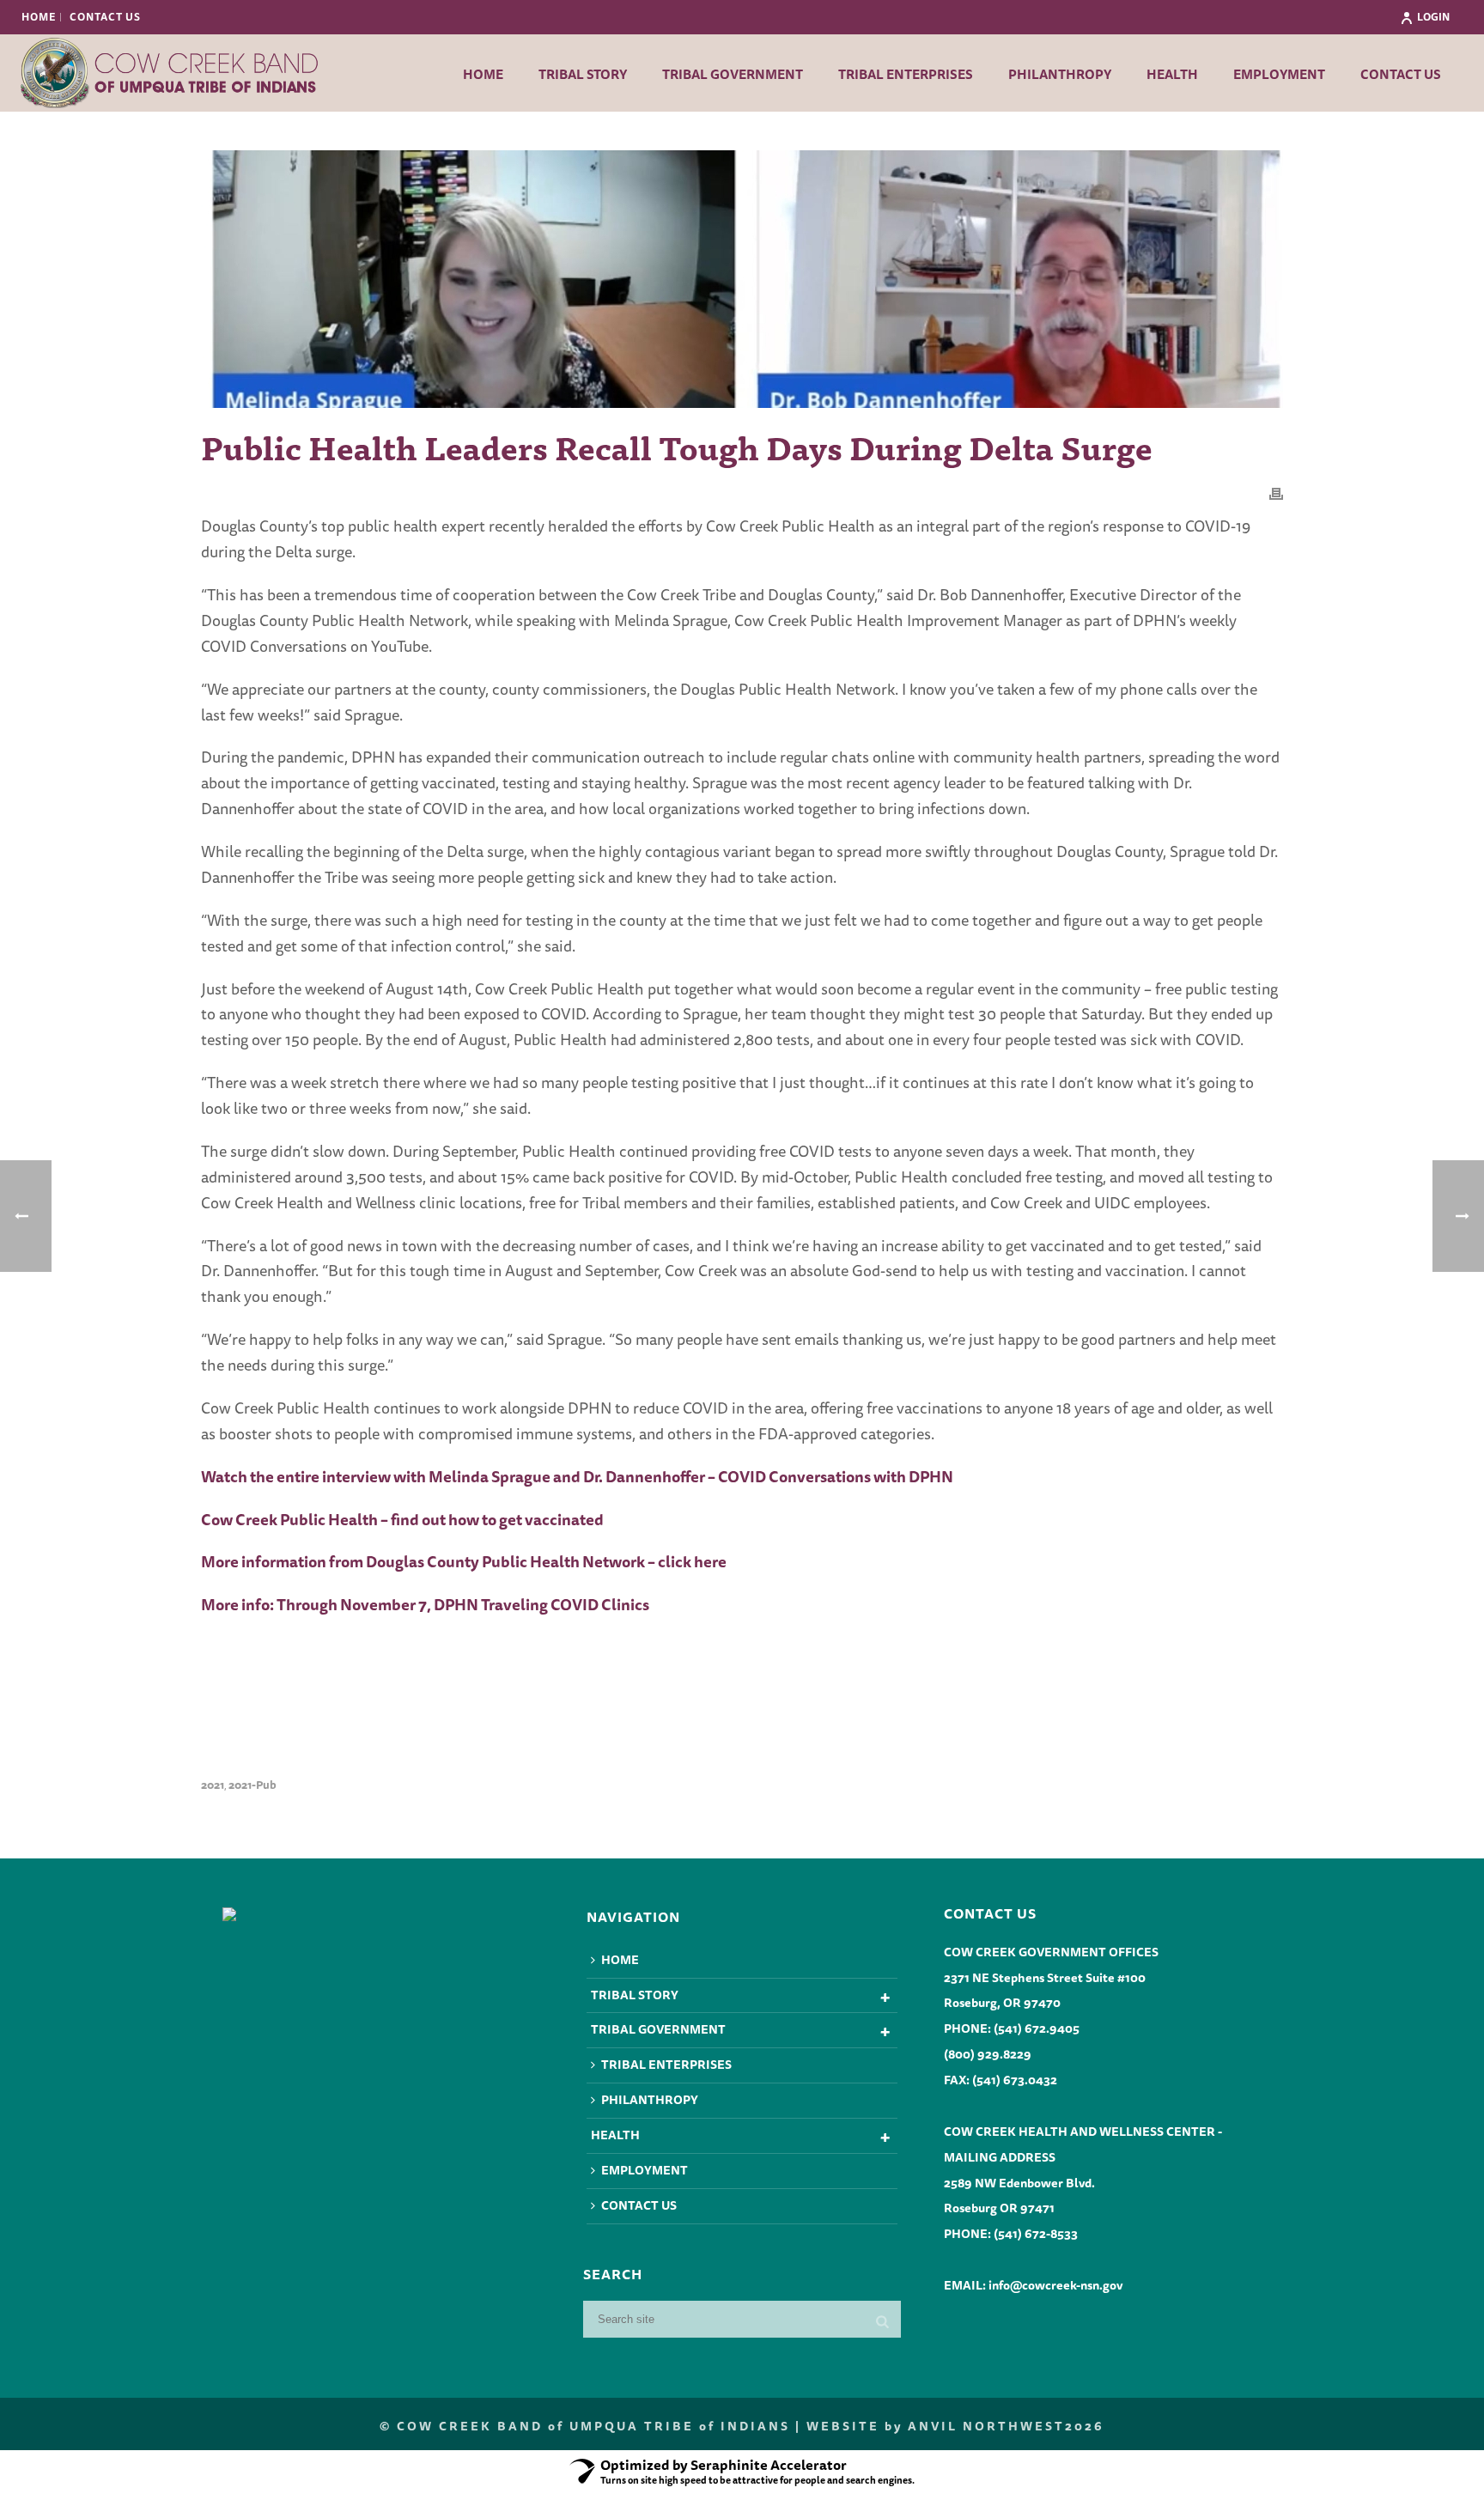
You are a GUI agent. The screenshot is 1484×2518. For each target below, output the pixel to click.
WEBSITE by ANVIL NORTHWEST (936, 2426)
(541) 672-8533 (1036, 2234)
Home (483, 74)
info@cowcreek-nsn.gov (1055, 2285)
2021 (213, 1785)
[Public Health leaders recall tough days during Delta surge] (742, 279)
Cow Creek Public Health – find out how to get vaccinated (402, 1519)
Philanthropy (1060, 74)
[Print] (1276, 492)
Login (1433, 17)
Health (1172, 74)
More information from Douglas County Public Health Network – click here (464, 1561)
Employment (1279, 74)
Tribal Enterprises (906, 74)
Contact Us (1401, 74)
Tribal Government (733, 74)
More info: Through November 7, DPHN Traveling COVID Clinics (425, 1604)
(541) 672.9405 (1037, 2028)
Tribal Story (583, 74)
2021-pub (252, 1785)
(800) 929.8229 (988, 2054)
